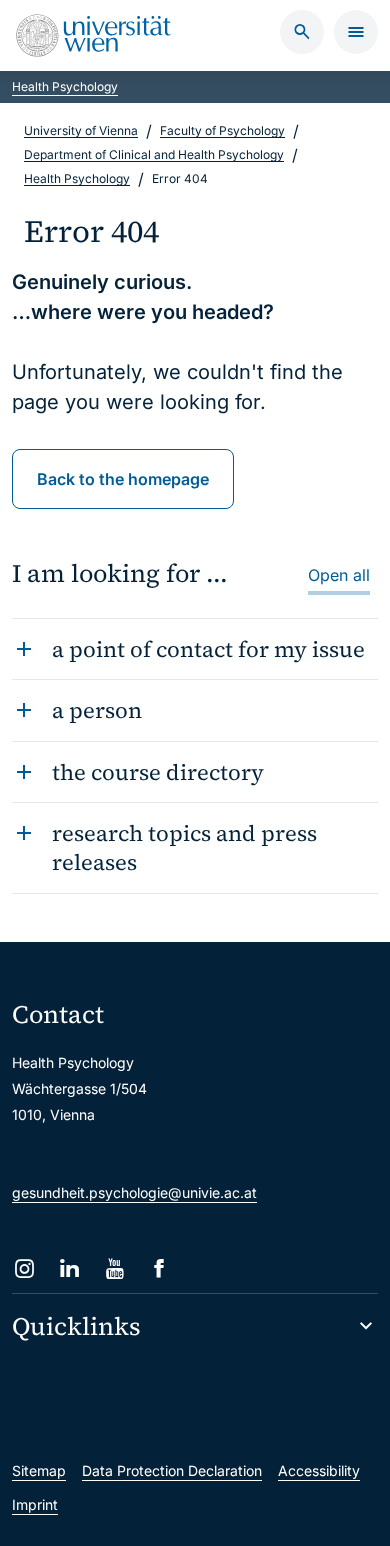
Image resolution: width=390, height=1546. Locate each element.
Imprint (35, 1504)
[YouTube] (114, 1268)
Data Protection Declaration (172, 1470)
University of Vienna (81, 130)
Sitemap (39, 1470)
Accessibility (319, 1470)
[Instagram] (24, 1268)
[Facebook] (159, 1268)
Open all (339, 575)
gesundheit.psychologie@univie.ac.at (134, 1192)
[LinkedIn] (69, 1268)
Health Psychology (65, 86)
